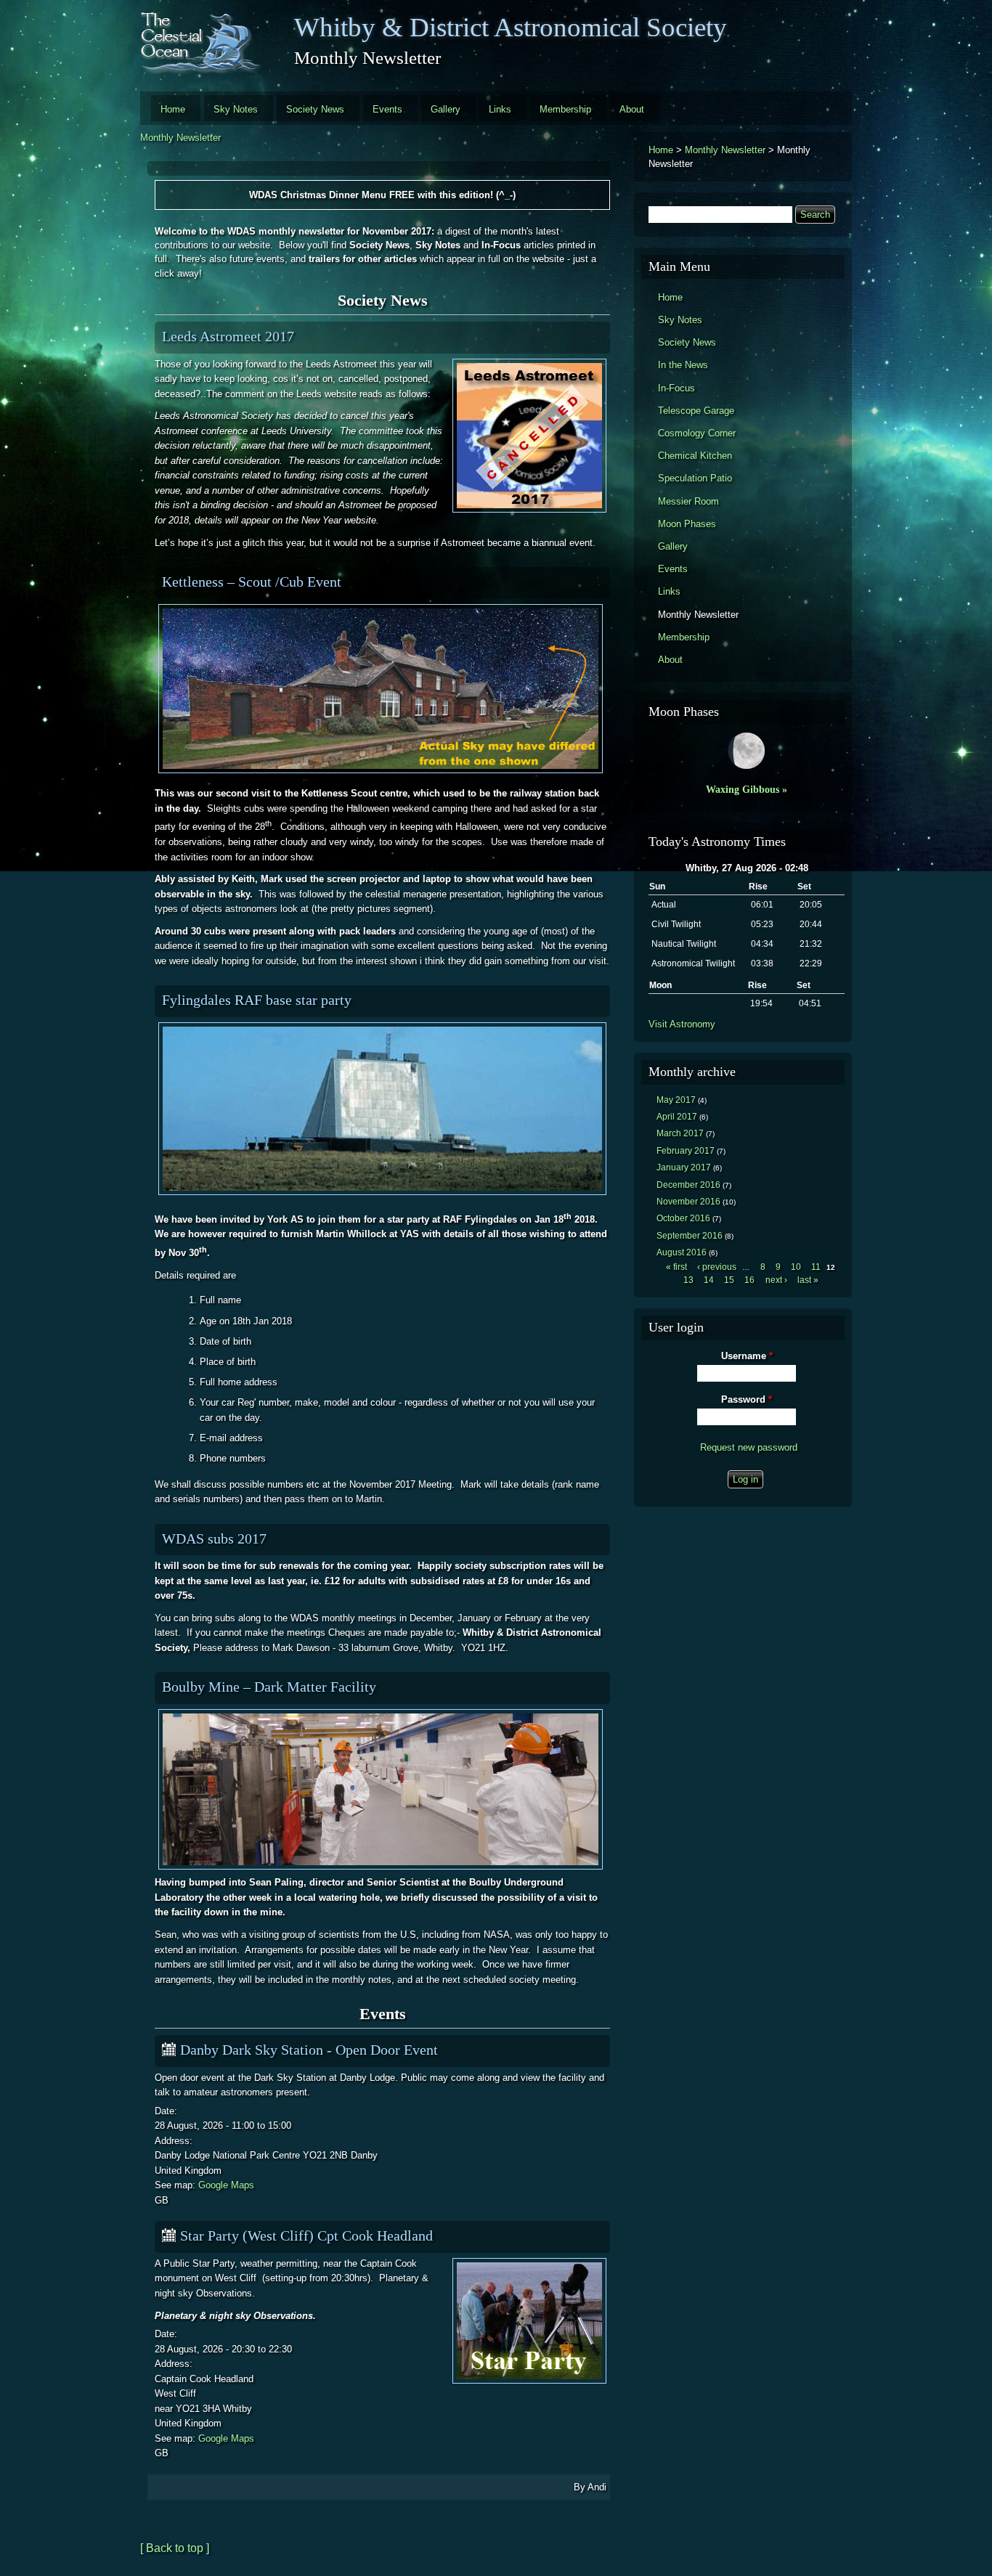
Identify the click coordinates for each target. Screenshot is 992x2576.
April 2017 (677, 1117)
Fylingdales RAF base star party (257, 1000)
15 (729, 1280)
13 (688, 1280)
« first (676, 1267)
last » (808, 1280)
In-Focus (676, 388)
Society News (315, 109)
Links (500, 109)
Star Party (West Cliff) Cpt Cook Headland (306, 2235)
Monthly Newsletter (180, 138)
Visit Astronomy (682, 1024)
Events (387, 109)
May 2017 (676, 1100)
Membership (565, 109)
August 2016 (682, 1252)
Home (173, 109)
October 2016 (683, 1218)
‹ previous (717, 1267)
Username (747, 1356)
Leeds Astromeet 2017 (228, 336)
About (632, 109)
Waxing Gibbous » (747, 789)
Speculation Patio (695, 478)
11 (816, 1267)
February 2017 (686, 1151)
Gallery (446, 109)
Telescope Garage (696, 411)
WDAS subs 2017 (214, 1538)
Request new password (749, 1447)
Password (747, 1399)
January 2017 (684, 1167)
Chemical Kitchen (695, 456)
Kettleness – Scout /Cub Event (252, 582)
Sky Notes (236, 109)
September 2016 (690, 1236)
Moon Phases (687, 524)
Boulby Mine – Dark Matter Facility (269, 1687)
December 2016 (688, 1185)
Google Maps (226, 2185)
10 (796, 1267)
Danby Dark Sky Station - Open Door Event (309, 2050)
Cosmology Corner (697, 433)
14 (709, 1280)
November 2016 (688, 1202)
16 (749, 1280)
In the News (683, 365)
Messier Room (688, 501)
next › (776, 1280)
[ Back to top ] (175, 2548)
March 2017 (680, 1133)
